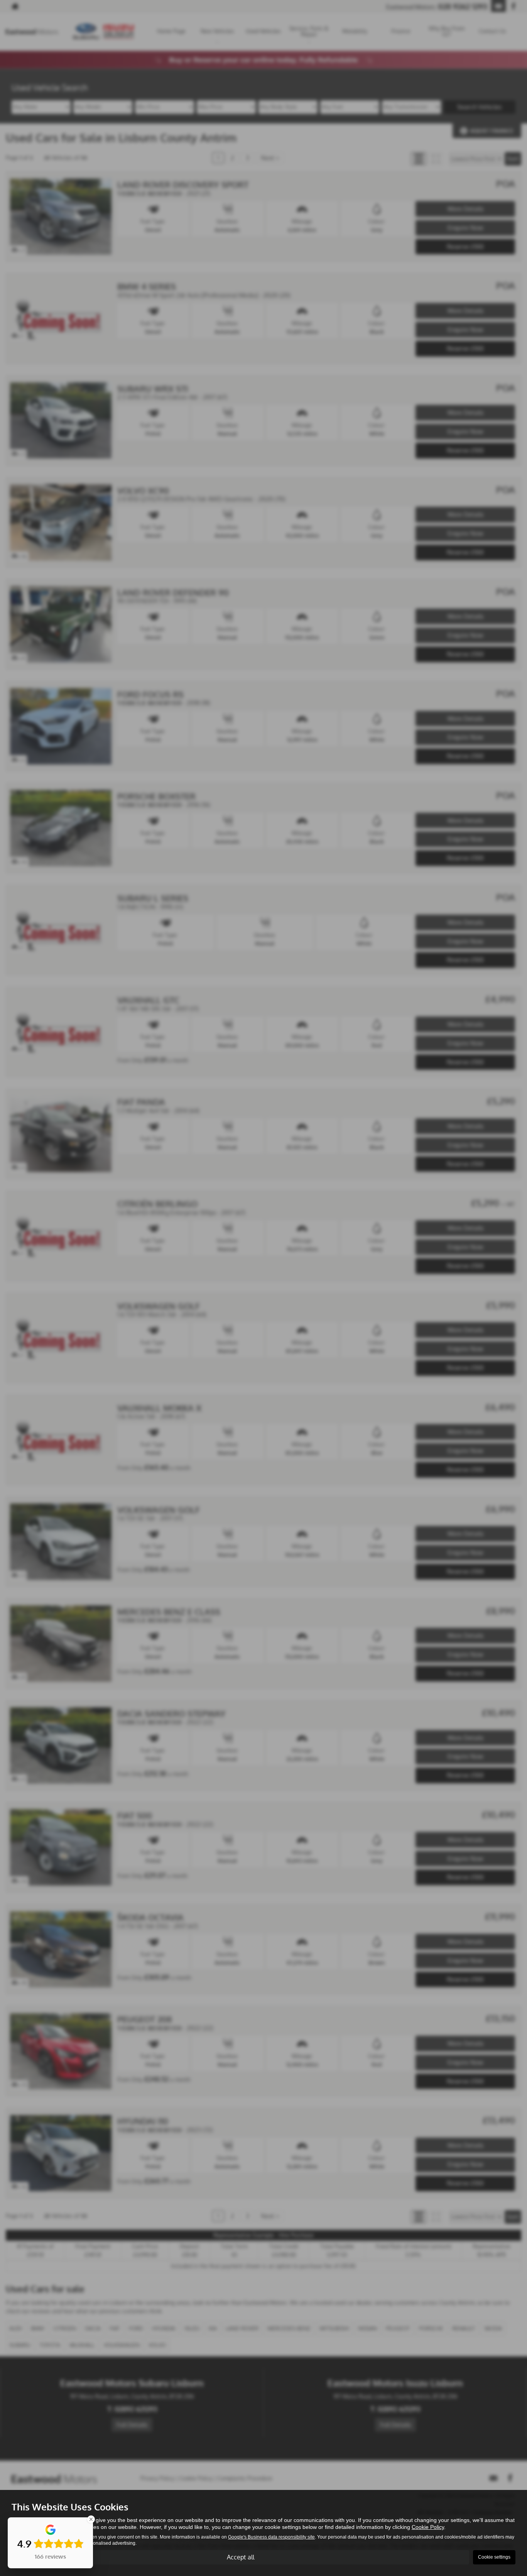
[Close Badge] (91, 2519)
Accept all (241, 2557)
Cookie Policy (428, 2527)
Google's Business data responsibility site (271, 2537)
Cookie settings (494, 2557)
